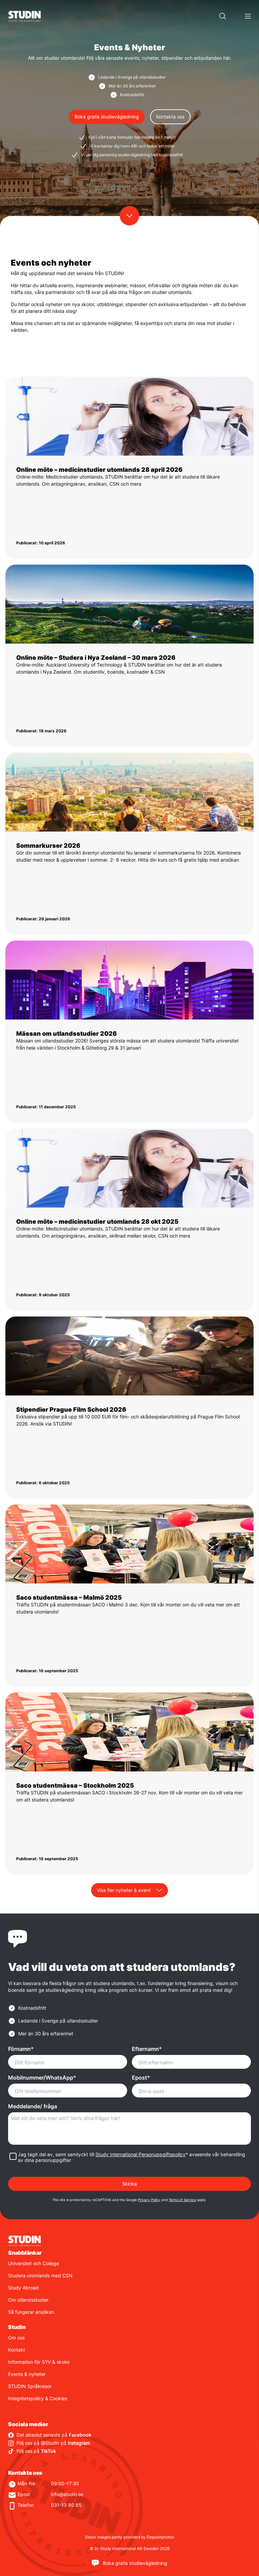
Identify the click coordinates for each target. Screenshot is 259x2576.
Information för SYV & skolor (39, 2362)
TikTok (48, 2451)
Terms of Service (182, 2200)
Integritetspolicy (26, 2398)
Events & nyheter (27, 2374)
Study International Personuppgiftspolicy (140, 2154)
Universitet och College (34, 2263)
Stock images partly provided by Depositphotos (129, 2537)
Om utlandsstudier (28, 2300)
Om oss (16, 2338)
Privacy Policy (149, 2200)
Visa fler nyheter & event (124, 1890)
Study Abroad (23, 2288)
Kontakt (17, 2350)
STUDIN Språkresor (30, 2386)
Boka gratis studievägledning (107, 117)
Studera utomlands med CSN (40, 2275)
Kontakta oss (170, 117)
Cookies (58, 2398)
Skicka (129, 2184)
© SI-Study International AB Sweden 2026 (130, 2548)
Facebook (80, 2435)
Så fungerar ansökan (31, 2312)
